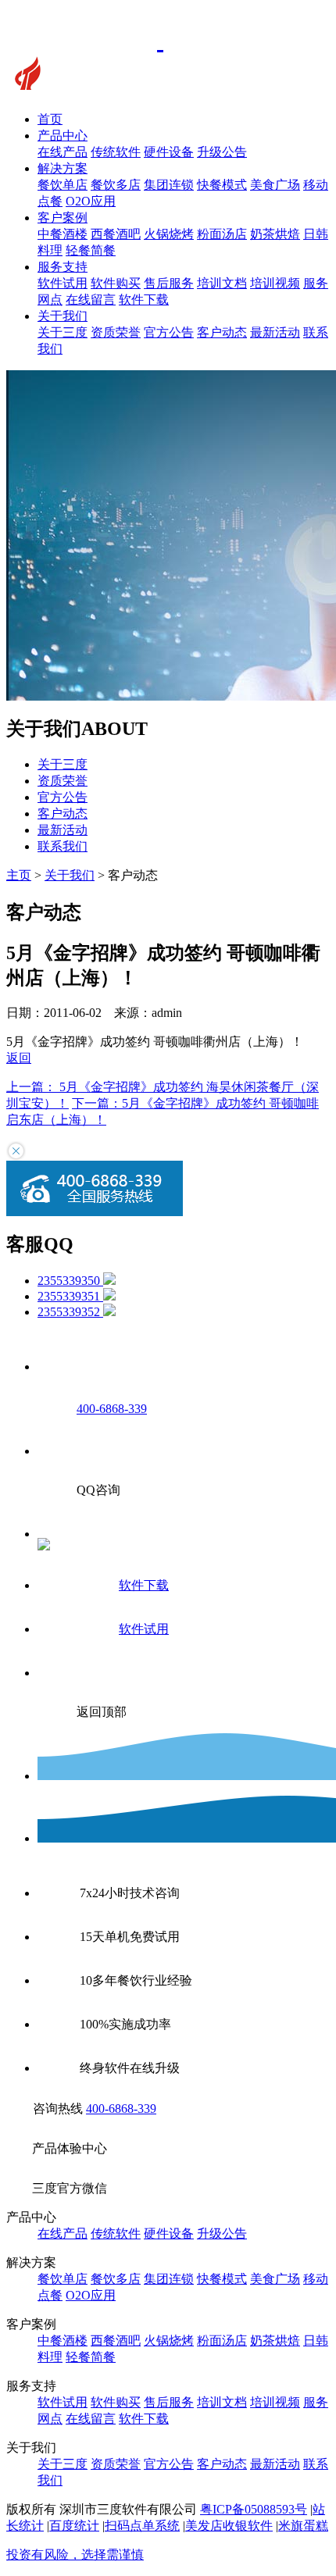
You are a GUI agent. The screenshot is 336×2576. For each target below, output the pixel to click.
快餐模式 (222, 185)
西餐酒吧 (116, 234)
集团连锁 (169, 185)
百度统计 (74, 2526)
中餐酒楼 (63, 234)
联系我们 (63, 846)
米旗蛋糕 (303, 2526)
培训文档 (222, 283)
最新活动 (275, 332)
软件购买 (116, 283)
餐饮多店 (116, 185)
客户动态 (222, 332)
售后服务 (169, 283)
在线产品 (63, 152)
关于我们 (63, 316)
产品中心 (63, 136)
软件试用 (63, 283)
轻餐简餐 (91, 250)
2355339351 (70, 1296)
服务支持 (63, 267)
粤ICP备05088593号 (254, 2509)
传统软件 (116, 152)
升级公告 (222, 152)
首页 (50, 119)
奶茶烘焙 (275, 234)
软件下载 (144, 300)
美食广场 (275, 185)
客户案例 (63, 218)
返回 (19, 1058)
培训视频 (275, 283)
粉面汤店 (222, 234)
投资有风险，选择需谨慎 (75, 2555)
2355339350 (70, 1281)
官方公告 (169, 332)
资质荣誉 (116, 332)
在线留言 (91, 300)
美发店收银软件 (229, 2526)
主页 (19, 875)
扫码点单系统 (142, 2526)
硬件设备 (169, 152)
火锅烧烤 (169, 234)
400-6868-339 (121, 2109)
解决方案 (63, 168)
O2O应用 (91, 201)
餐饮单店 (63, 185)
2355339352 (70, 1312)
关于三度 (63, 332)
